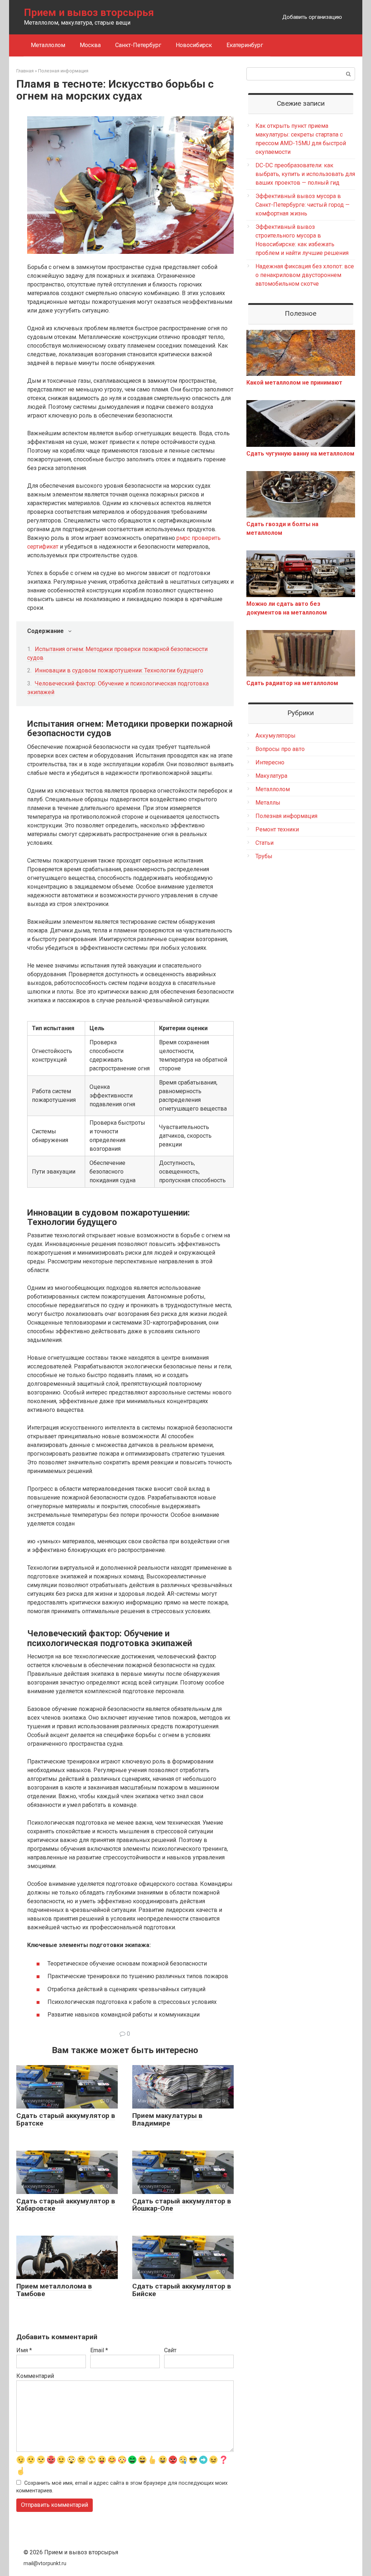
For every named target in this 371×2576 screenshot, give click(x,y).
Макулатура (271, 776)
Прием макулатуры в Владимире (167, 2119)
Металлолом (48, 45)
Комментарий (35, 2376)
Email (99, 2350)
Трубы (264, 856)
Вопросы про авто (280, 749)
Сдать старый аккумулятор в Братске (66, 2119)
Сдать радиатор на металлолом (292, 683)
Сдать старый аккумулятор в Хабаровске (66, 2205)
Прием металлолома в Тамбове (54, 2290)
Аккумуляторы (276, 736)
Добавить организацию (312, 17)
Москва (90, 45)
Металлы (268, 803)
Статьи (264, 843)
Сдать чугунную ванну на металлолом (300, 454)
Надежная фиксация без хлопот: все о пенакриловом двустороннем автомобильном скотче (305, 275)
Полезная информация (286, 816)
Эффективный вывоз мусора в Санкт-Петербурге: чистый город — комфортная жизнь (303, 205)
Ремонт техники (277, 829)
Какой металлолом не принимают (294, 383)
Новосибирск (194, 45)
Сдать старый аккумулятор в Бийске (182, 2290)
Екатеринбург (245, 45)
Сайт (170, 2350)
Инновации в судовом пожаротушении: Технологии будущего (119, 670)
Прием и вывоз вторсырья (89, 12)
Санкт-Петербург (138, 45)
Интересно (270, 762)
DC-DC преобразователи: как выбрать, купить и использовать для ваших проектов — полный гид (305, 174)
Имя (24, 2350)
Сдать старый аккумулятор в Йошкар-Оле (182, 2205)
